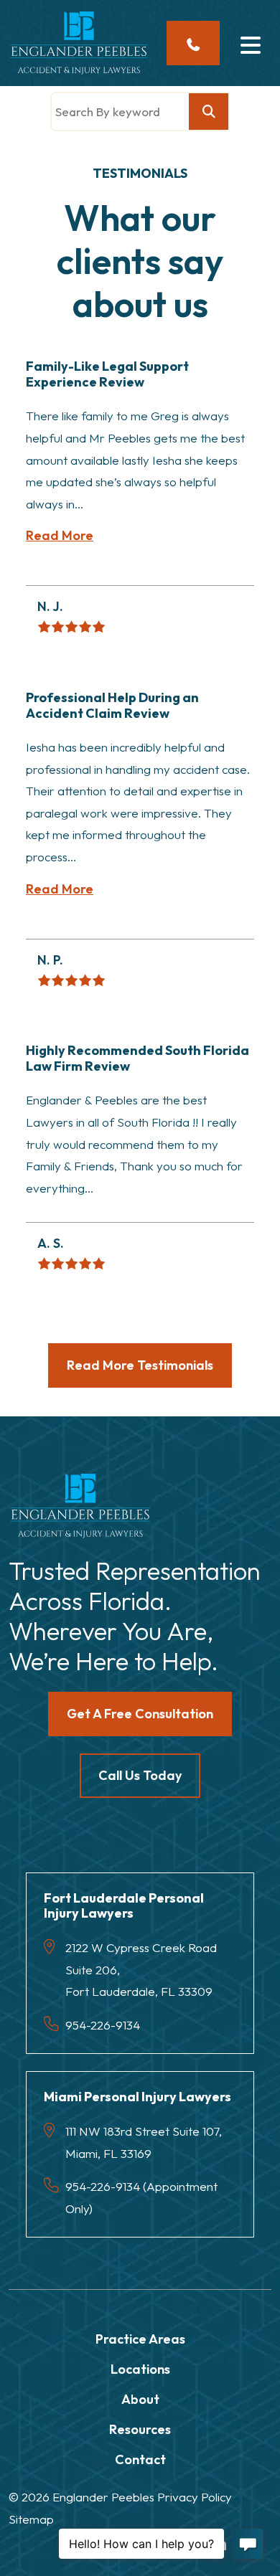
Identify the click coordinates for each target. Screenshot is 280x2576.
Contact (140, 2459)
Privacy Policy (195, 2497)
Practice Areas (140, 2339)
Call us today (140, 1775)
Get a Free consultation (140, 1714)
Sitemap (31, 2519)
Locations (140, 2369)
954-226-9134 (103, 2025)
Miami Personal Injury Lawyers (137, 2097)
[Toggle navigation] (250, 43)
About (140, 2399)
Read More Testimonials (140, 1365)
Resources (140, 2429)
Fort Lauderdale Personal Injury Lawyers (124, 1906)
